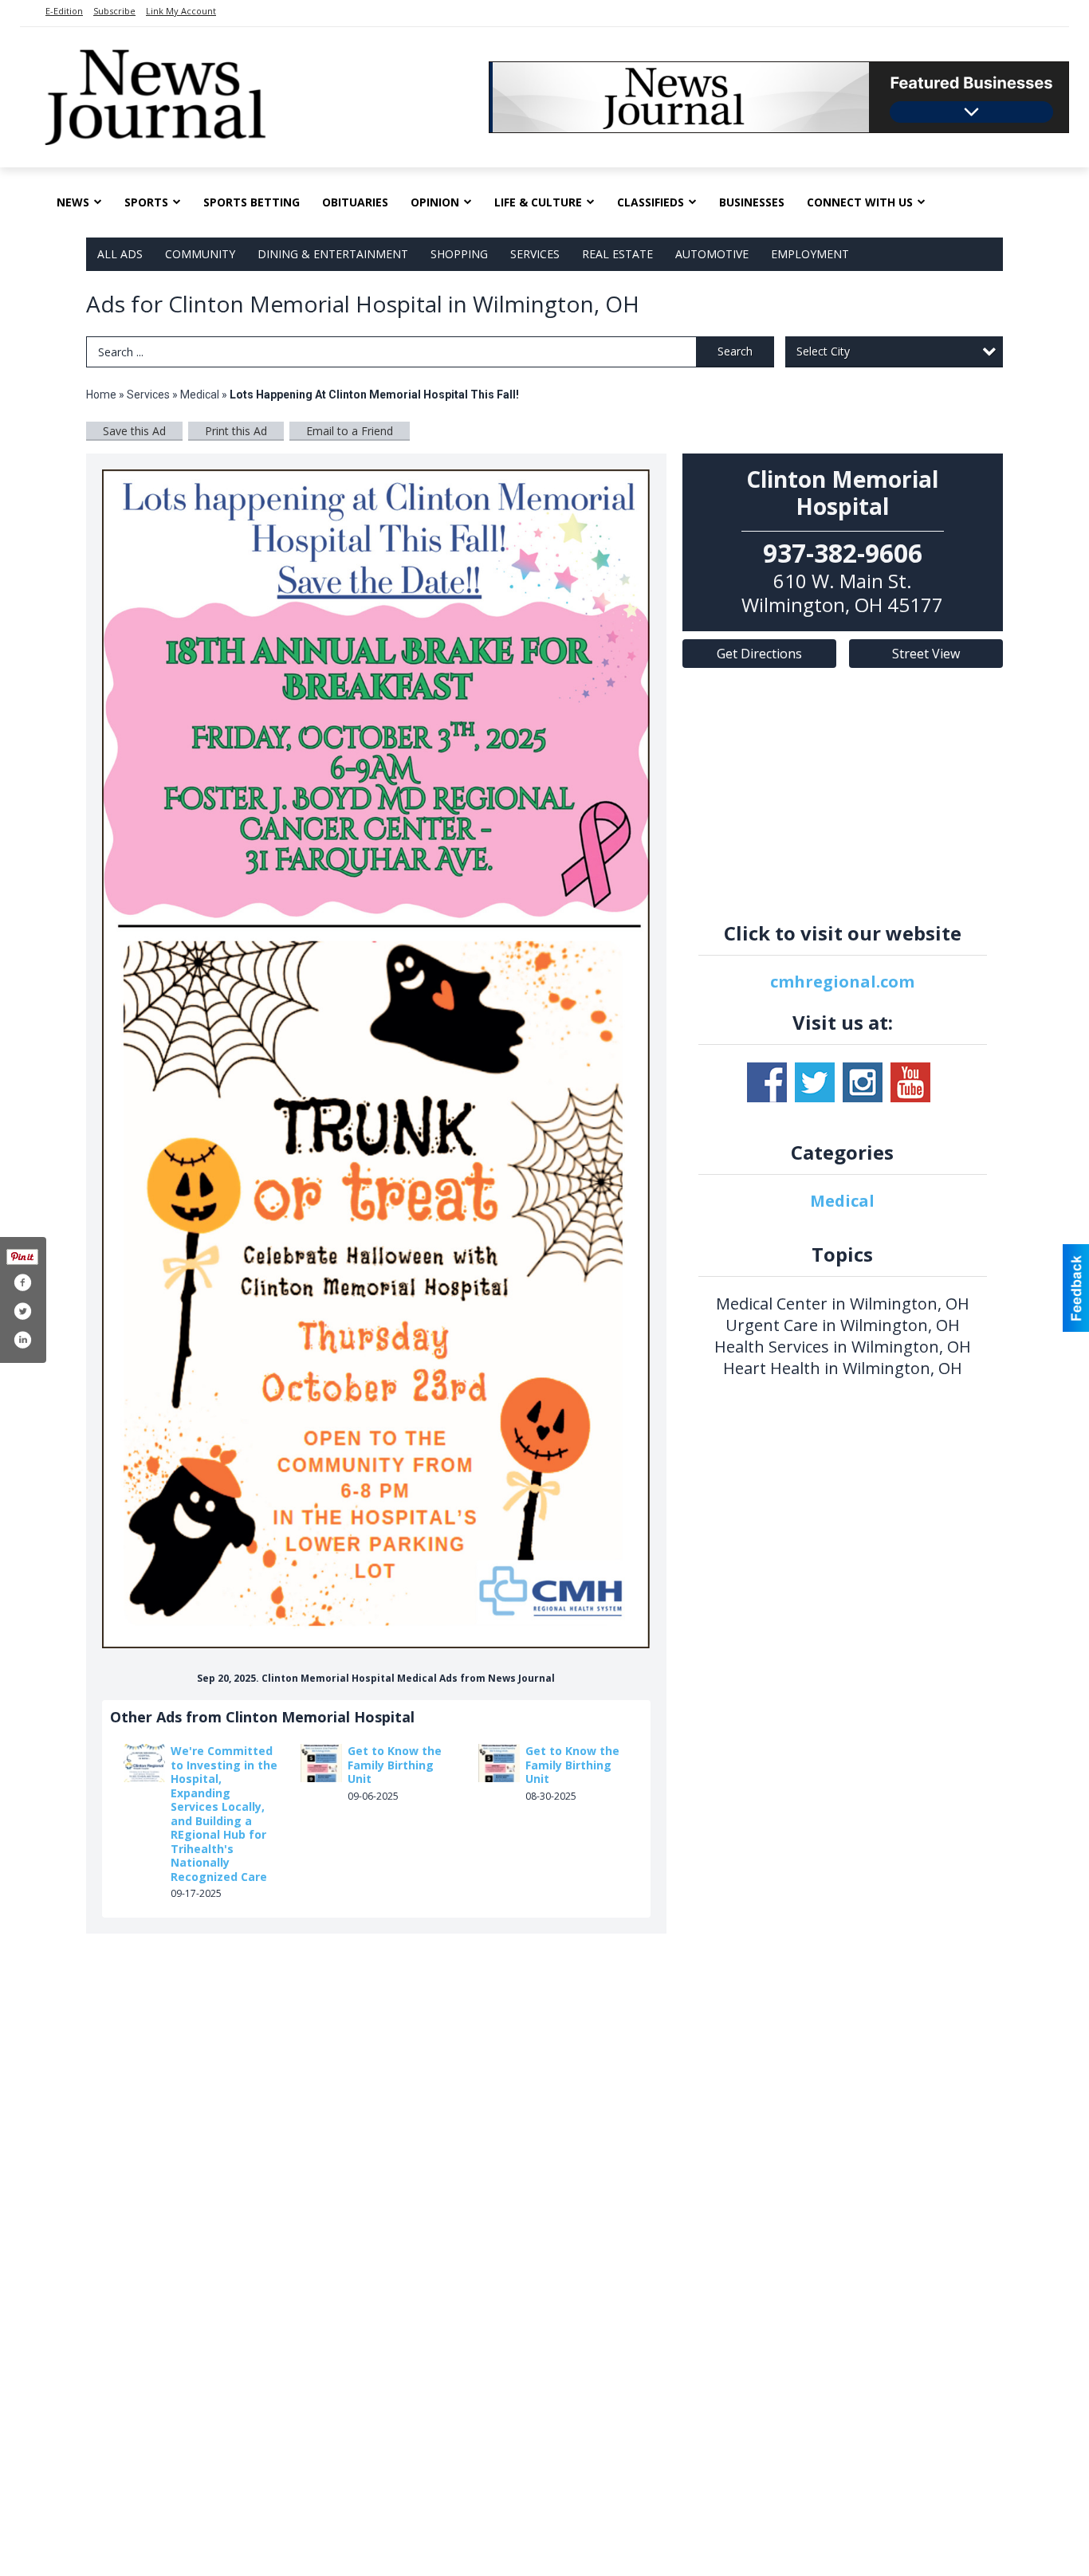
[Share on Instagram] (22, 1340)
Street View (926, 654)
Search (735, 351)
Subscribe (114, 11)
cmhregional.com (842, 982)
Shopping (459, 254)
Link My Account (181, 11)
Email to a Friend (350, 431)
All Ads (120, 254)
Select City (823, 351)
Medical (201, 395)
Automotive (712, 254)
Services (535, 254)
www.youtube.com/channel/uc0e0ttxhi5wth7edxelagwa (910, 1082)
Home (101, 395)
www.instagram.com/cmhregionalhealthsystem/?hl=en (863, 1082)
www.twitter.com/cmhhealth (815, 1082)
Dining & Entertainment (333, 254)
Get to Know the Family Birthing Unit (395, 1765)
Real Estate (617, 254)
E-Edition (64, 11)
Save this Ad (134, 431)
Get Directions (759, 654)
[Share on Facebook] (22, 1282)
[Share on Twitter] (22, 1311)
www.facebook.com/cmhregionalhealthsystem (767, 1082)
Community (200, 254)
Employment (810, 254)
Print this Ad (236, 431)
